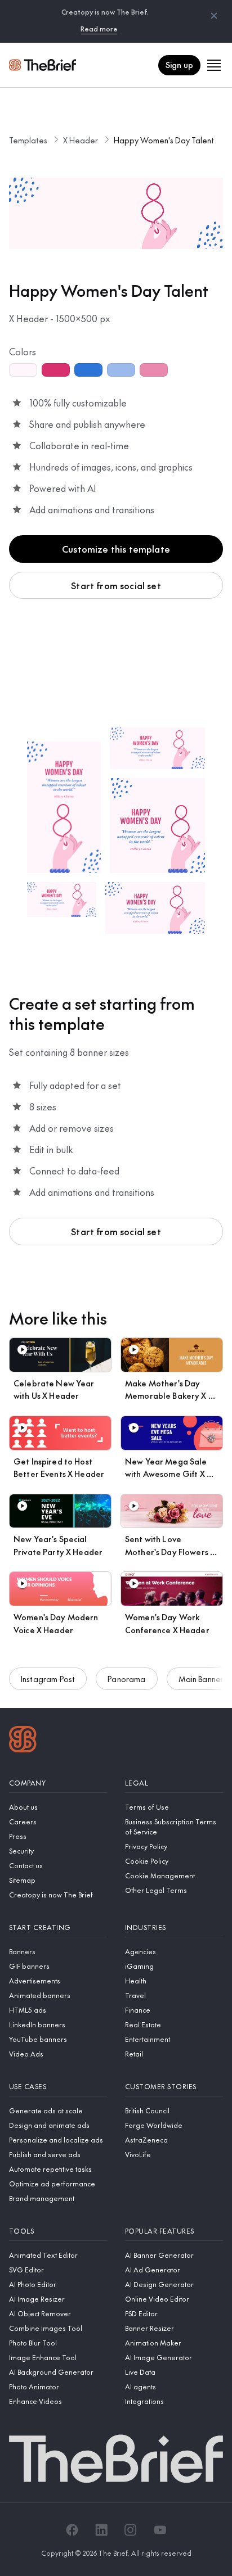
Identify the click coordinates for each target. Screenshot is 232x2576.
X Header (81, 140)
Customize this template (116, 549)
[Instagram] (131, 2530)
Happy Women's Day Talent (164, 140)
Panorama (126, 1679)
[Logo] (23, 1741)
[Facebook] (72, 2530)
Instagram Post (48, 1679)
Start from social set (116, 585)
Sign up (179, 65)
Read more (99, 29)
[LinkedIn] (101, 2530)
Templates (28, 140)
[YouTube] (160, 2530)
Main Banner (201, 1679)
